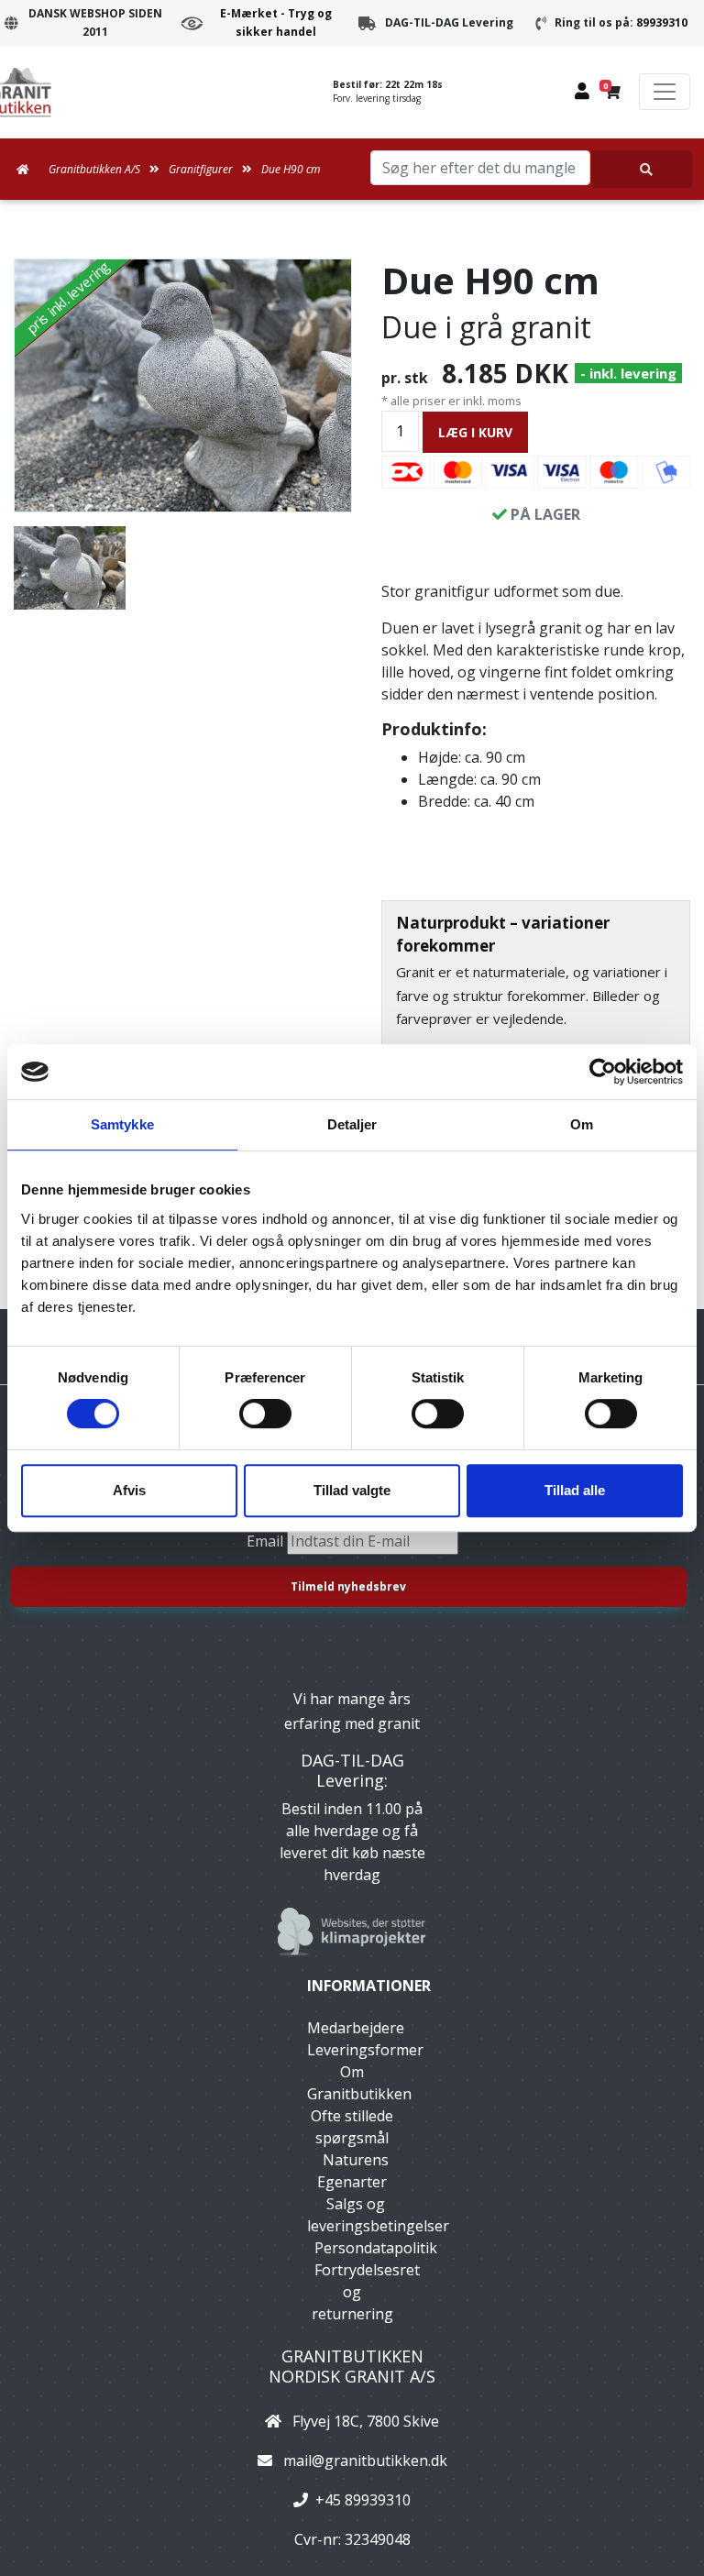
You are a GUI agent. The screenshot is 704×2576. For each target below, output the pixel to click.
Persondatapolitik (376, 2248)
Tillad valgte (352, 1490)
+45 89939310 (363, 2500)
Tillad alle (575, 1490)
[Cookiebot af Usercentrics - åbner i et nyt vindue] (603, 1072)
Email (267, 1541)
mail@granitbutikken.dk (365, 2460)
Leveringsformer (365, 2050)
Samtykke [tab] (122, 1124)
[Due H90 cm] (183, 385)
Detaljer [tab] (352, 1124)
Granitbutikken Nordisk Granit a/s (352, 2366)
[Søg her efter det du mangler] (642, 169)
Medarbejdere (356, 2028)
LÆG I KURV (475, 432)
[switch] (265, 1414)
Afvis (129, 1490)
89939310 (662, 22)
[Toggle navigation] (665, 92)
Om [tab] (582, 1124)
